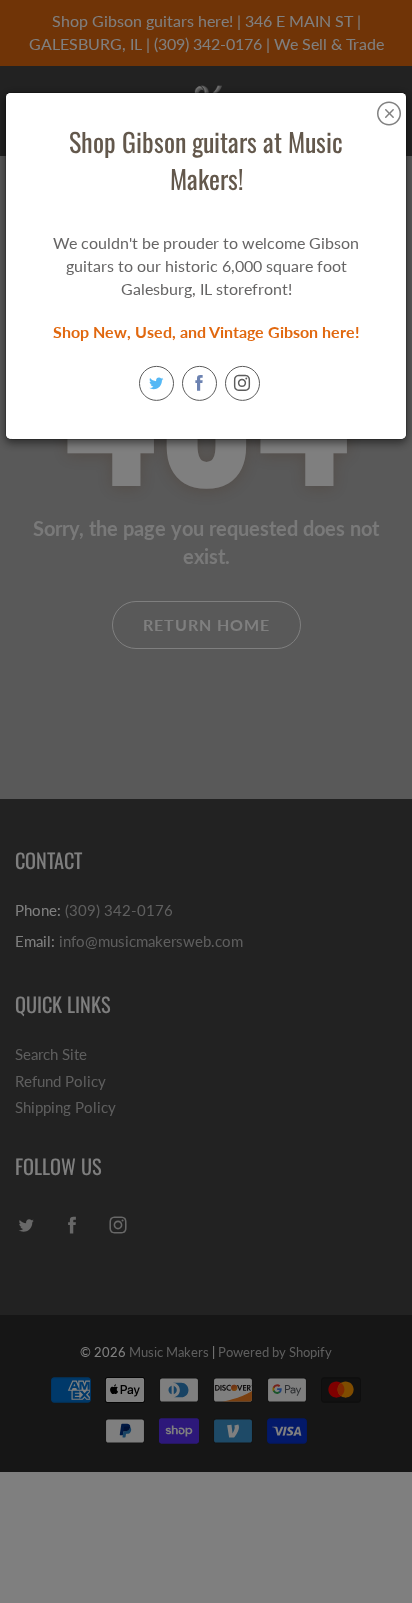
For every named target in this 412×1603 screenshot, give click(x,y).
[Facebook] (199, 383)
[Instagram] (242, 383)
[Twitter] (156, 383)
